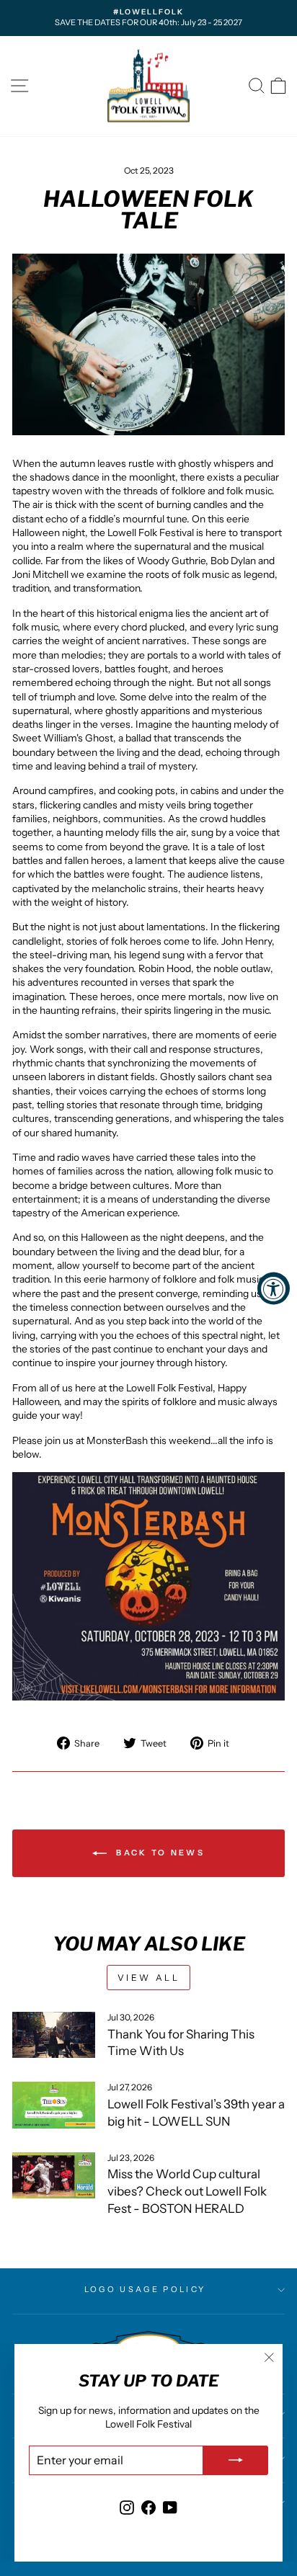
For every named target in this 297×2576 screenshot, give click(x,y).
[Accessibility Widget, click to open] (274, 1288)
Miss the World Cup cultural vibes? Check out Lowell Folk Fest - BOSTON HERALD (187, 2191)
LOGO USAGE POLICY (145, 2289)
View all (149, 1978)
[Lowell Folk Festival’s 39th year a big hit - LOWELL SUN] (54, 2105)
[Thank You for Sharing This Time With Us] (54, 2035)
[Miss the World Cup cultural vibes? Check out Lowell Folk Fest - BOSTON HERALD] (54, 2175)
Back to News (159, 1853)
